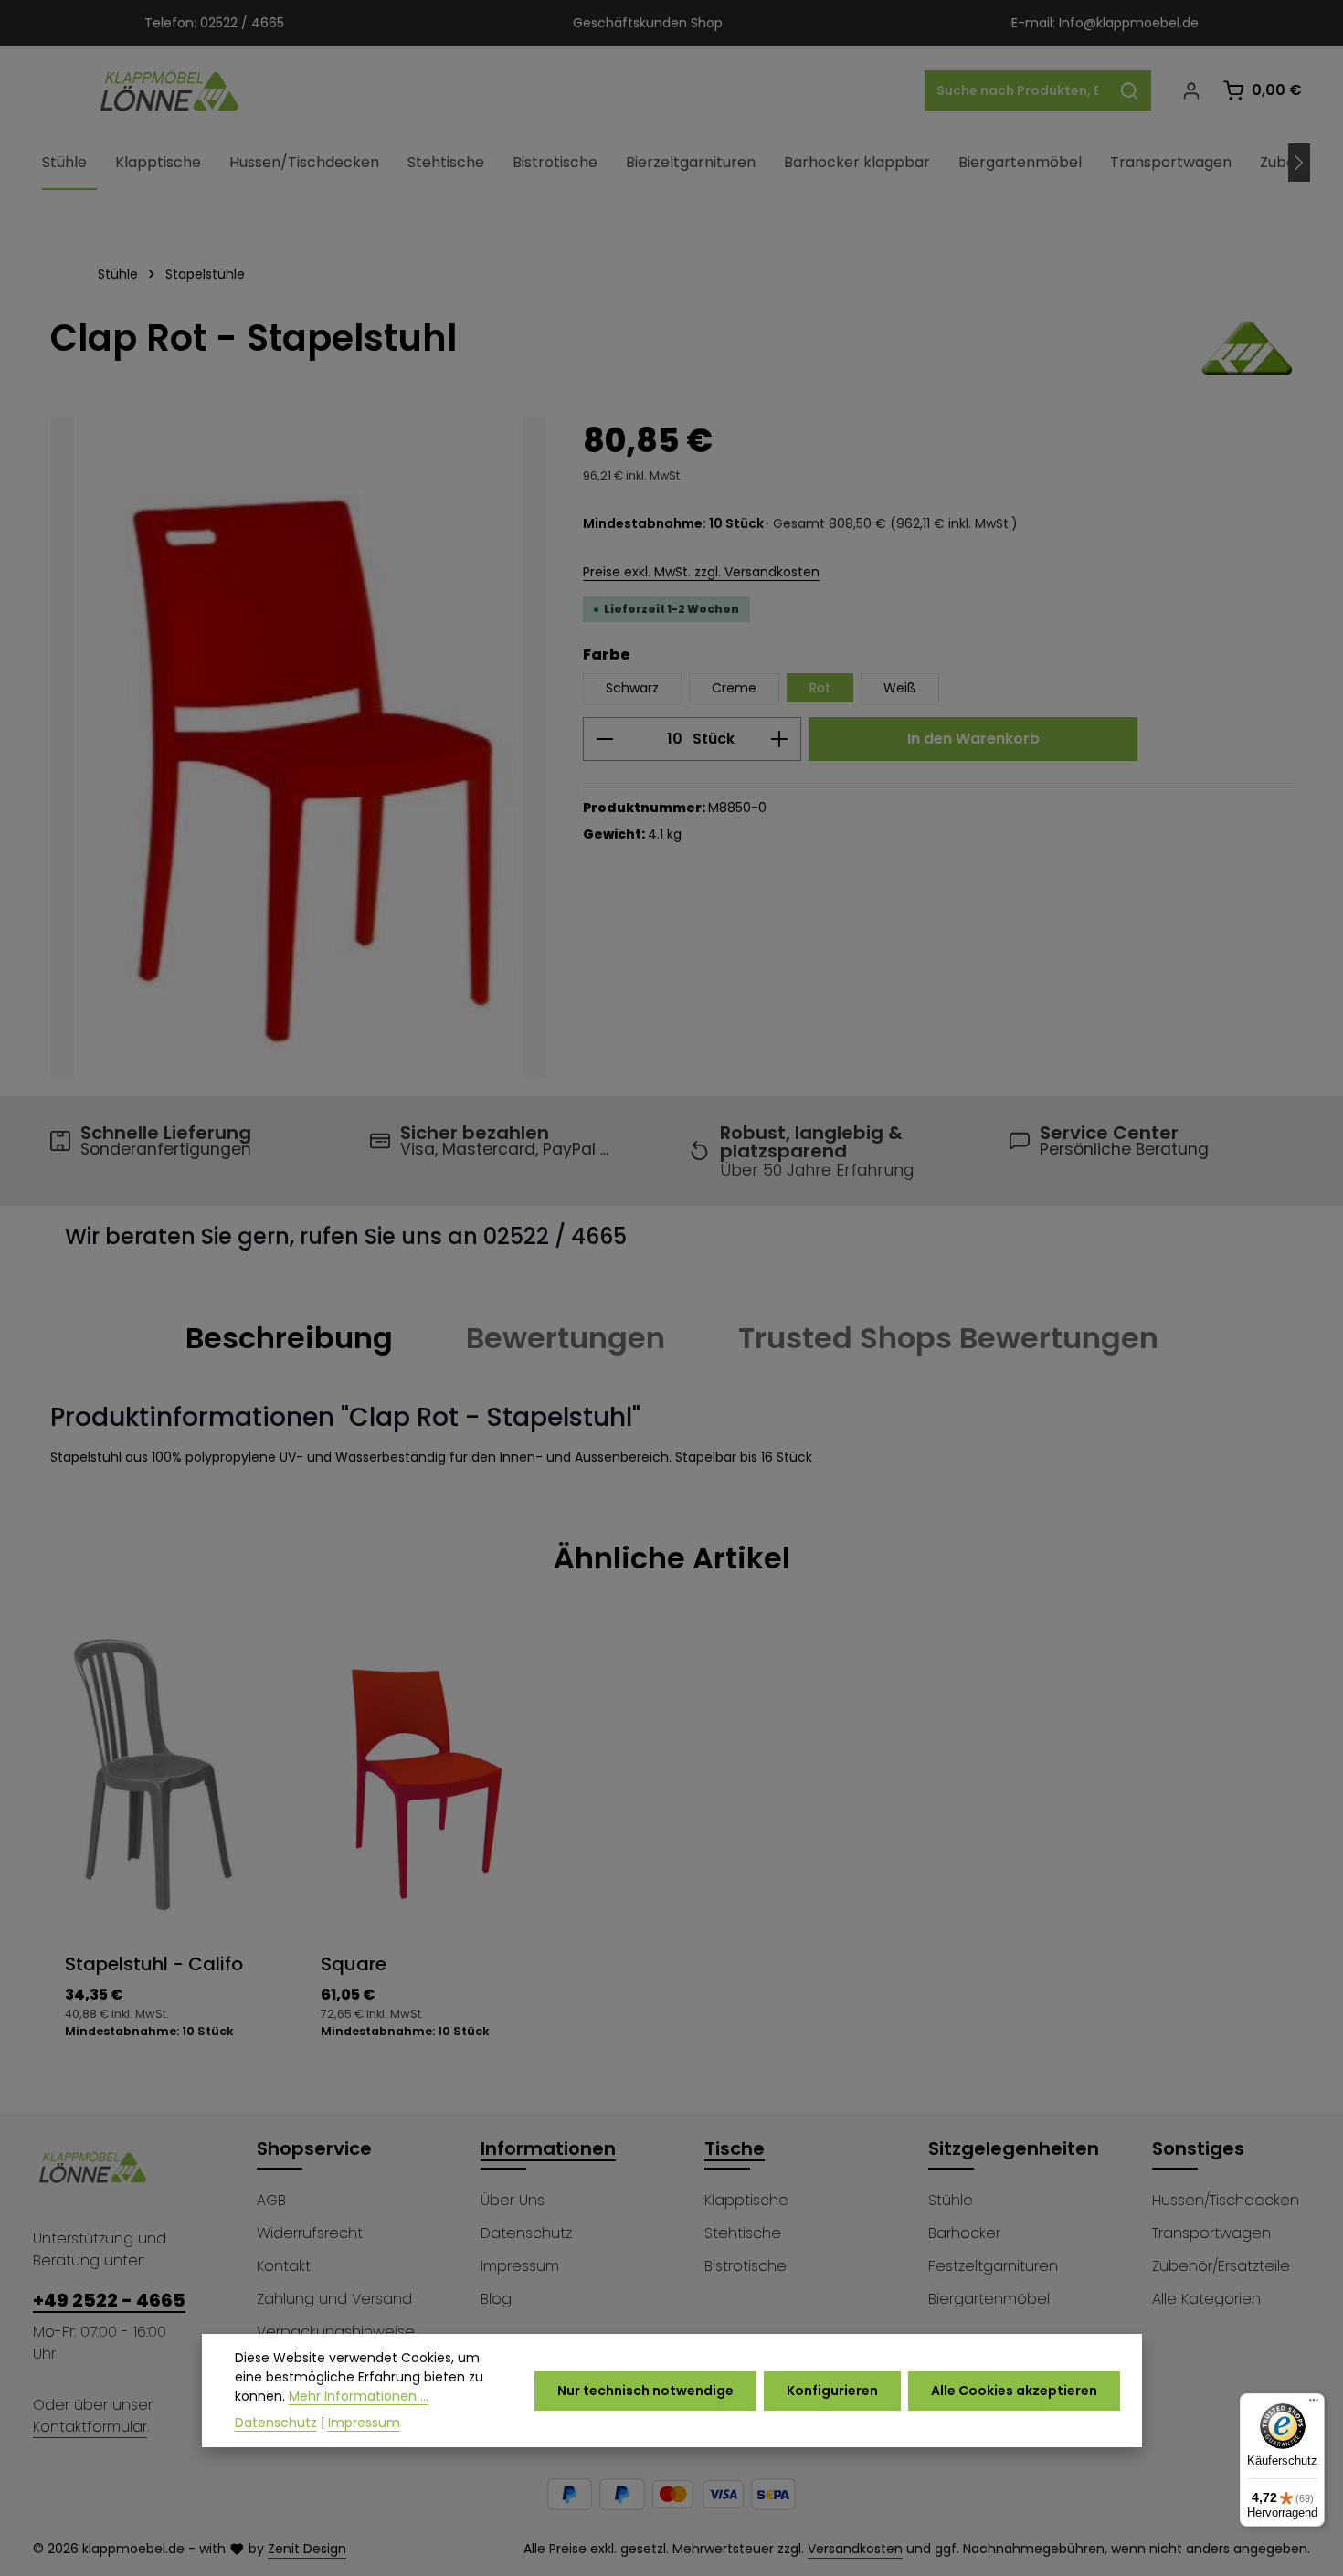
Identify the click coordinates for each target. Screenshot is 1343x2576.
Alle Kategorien (1206, 2299)
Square (354, 1964)
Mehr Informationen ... (359, 2396)
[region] (298, 747)
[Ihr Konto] (1191, 91)
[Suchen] (1130, 90)
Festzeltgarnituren (993, 2266)
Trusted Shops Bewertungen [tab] (948, 1338)
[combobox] (1017, 90)
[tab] (289, 1338)
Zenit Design (307, 2549)
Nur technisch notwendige (645, 2391)
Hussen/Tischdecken (1226, 2200)
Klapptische (746, 2200)
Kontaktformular (90, 2427)
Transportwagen (1211, 2233)
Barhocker (964, 2233)
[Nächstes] (1299, 163)
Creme (734, 688)
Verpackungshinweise (336, 2332)
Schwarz (632, 688)
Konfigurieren (832, 2391)
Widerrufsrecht (310, 2233)
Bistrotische (746, 2266)
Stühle (951, 2200)
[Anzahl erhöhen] (780, 739)
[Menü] (1314, 2404)
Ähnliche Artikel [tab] (672, 1558)
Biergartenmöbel (989, 2299)
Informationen (548, 2148)
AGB (271, 2200)
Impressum (520, 2266)
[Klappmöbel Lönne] (1247, 348)
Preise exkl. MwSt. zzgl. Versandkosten (701, 572)
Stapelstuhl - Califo (154, 1964)
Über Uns (513, 2200)
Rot (820, 688)
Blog (496, 2299)
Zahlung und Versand (334, 2299)
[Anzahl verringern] (604, 739)
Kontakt (284, 2266)
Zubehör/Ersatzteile (1221, 2266)
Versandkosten (855, 2549)
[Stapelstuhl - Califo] (298, 747)
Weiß (900, 688)
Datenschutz (526, 2233)
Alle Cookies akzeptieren (1014, 2391)
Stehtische (743, 2233)
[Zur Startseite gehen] (170, 90)
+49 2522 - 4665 (109, 2300)
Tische (735, 2148)
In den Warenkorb (973, 739)
